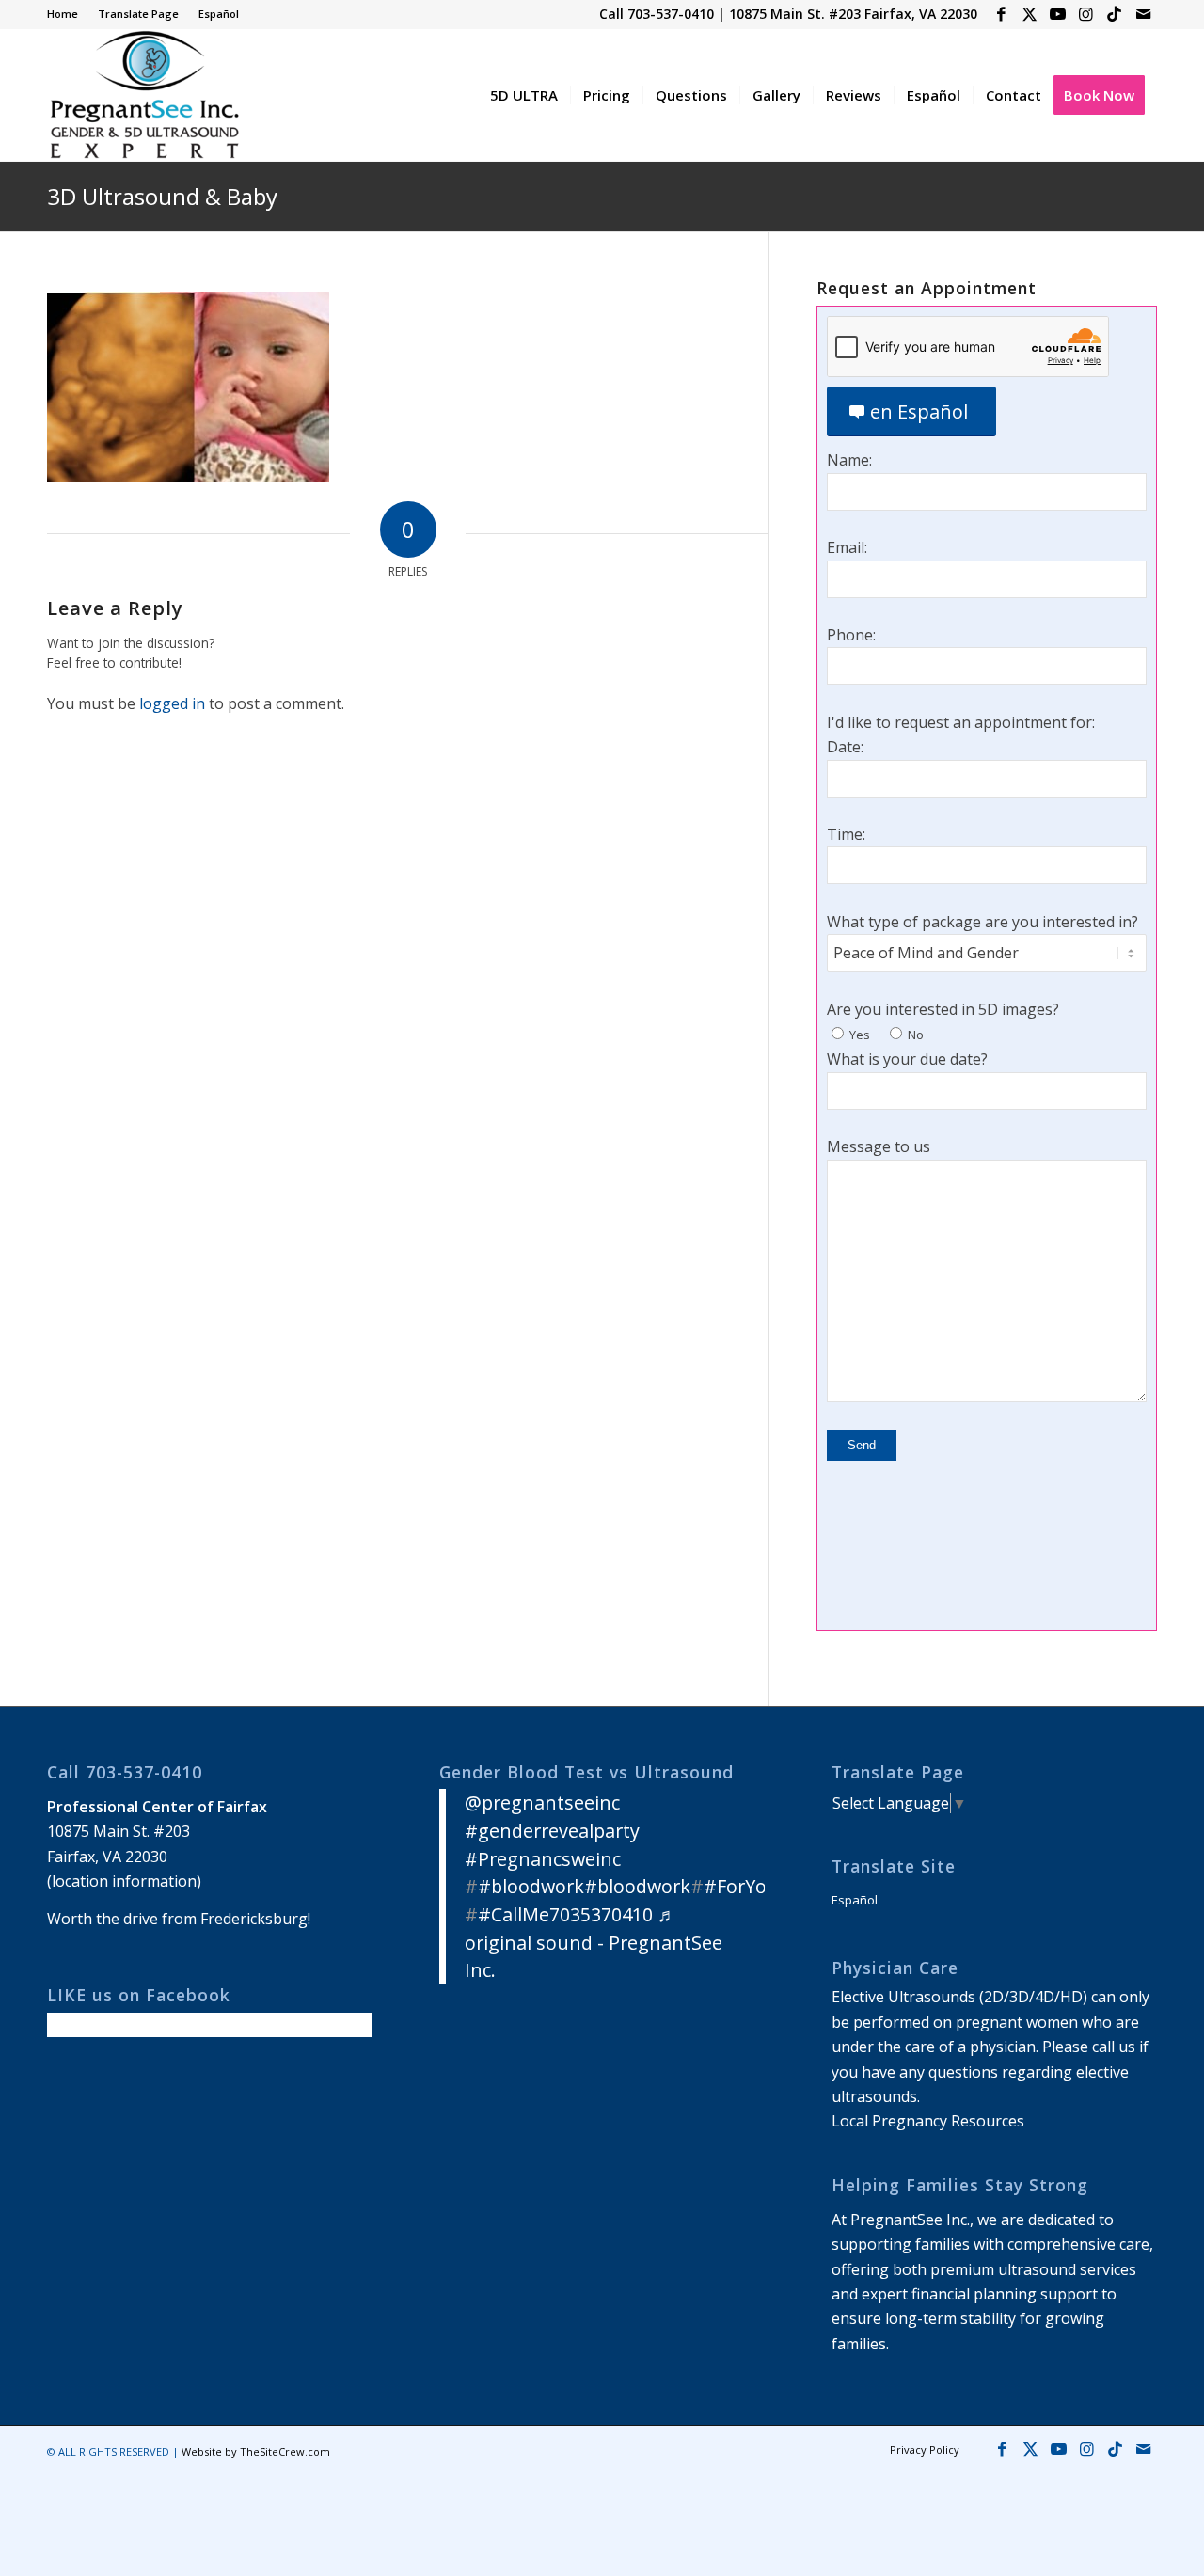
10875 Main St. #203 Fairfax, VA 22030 (853, 14)
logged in (172, 703)
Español (219, 14)
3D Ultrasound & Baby (162, 196)
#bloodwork (531, 1886)
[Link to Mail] (1143, 14)
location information (124, 1881)
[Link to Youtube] (1058, 14)
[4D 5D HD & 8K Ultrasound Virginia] (143, 95)
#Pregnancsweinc (543, 1859)
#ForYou (741, 1886)
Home (63, 14)
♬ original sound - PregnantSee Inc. (594, 1942)
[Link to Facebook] (1001, 14)
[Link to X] (1030, 14)
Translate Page (138, 14)
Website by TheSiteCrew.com (256, 2451)
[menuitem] (68, 14)
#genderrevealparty (552, 1831)
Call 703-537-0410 (657, 14)
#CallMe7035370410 (565, 1914)
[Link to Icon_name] (1114, 14)
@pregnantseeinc (542, 1802)
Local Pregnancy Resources (928, 2121)
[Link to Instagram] (1086, 14)
